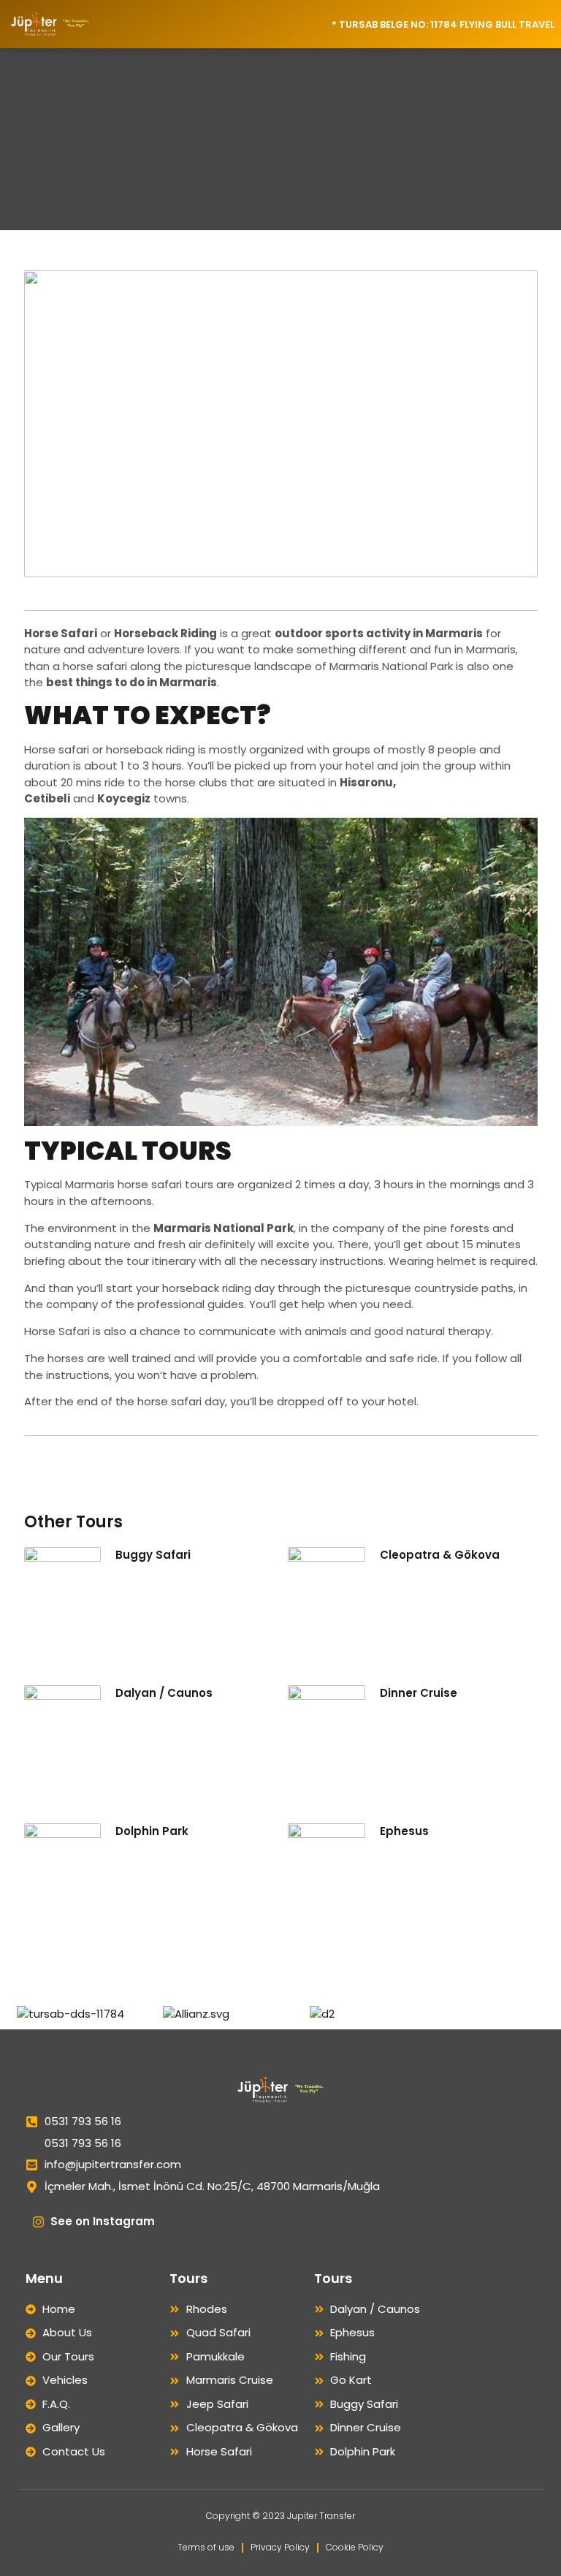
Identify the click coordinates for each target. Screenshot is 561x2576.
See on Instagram (103, 2221)
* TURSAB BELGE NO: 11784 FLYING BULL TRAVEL (443, 24)
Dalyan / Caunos (164, 1693)
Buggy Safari (153, 1555)
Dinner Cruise (419, 1693)
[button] (144, 24)
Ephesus (404, 1831)
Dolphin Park (152, 1831)
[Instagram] (38, 2222)
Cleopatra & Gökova (440, 1555)
